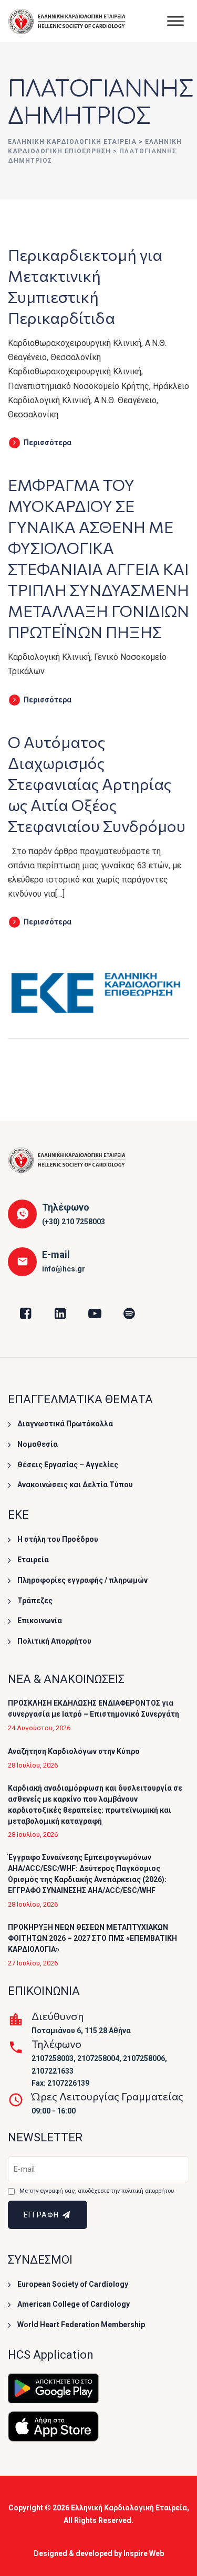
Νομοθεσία (38, 1444)
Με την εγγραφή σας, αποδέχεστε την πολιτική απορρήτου (97, 2191)
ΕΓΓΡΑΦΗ (42, 2215)
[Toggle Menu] (175, 21)
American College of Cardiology (74, 2304)
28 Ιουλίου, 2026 (33, 1765)
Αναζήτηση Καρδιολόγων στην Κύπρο (74, 1751)
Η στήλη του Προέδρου (58, 1539)
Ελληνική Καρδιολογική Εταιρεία (129, 2508)
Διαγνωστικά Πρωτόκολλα (65, 1424)
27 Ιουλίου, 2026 (33, 1963)
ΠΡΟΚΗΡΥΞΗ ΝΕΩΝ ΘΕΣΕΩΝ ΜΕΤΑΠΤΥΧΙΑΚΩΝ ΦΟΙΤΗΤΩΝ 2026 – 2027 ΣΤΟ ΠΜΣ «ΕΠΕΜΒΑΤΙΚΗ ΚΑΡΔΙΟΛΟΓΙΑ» (92, 1938)
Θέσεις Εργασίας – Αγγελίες (68, 1465)
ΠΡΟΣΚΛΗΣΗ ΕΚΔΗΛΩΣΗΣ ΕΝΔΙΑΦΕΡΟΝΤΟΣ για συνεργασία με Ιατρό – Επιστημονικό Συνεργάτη (94, 1708)
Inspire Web (144, 2553)
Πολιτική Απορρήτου (54, 1641)
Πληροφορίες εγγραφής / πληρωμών (82, 1580)
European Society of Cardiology (73, 2284)
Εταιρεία (33, 1560)
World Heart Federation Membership (81, 2325)
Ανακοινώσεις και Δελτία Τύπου (75, 1485)
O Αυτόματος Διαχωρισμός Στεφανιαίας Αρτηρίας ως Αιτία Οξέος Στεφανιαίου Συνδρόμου (97, 784)
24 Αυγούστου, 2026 (39, 1728)
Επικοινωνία (40, 1621)
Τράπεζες (35, 1601)
